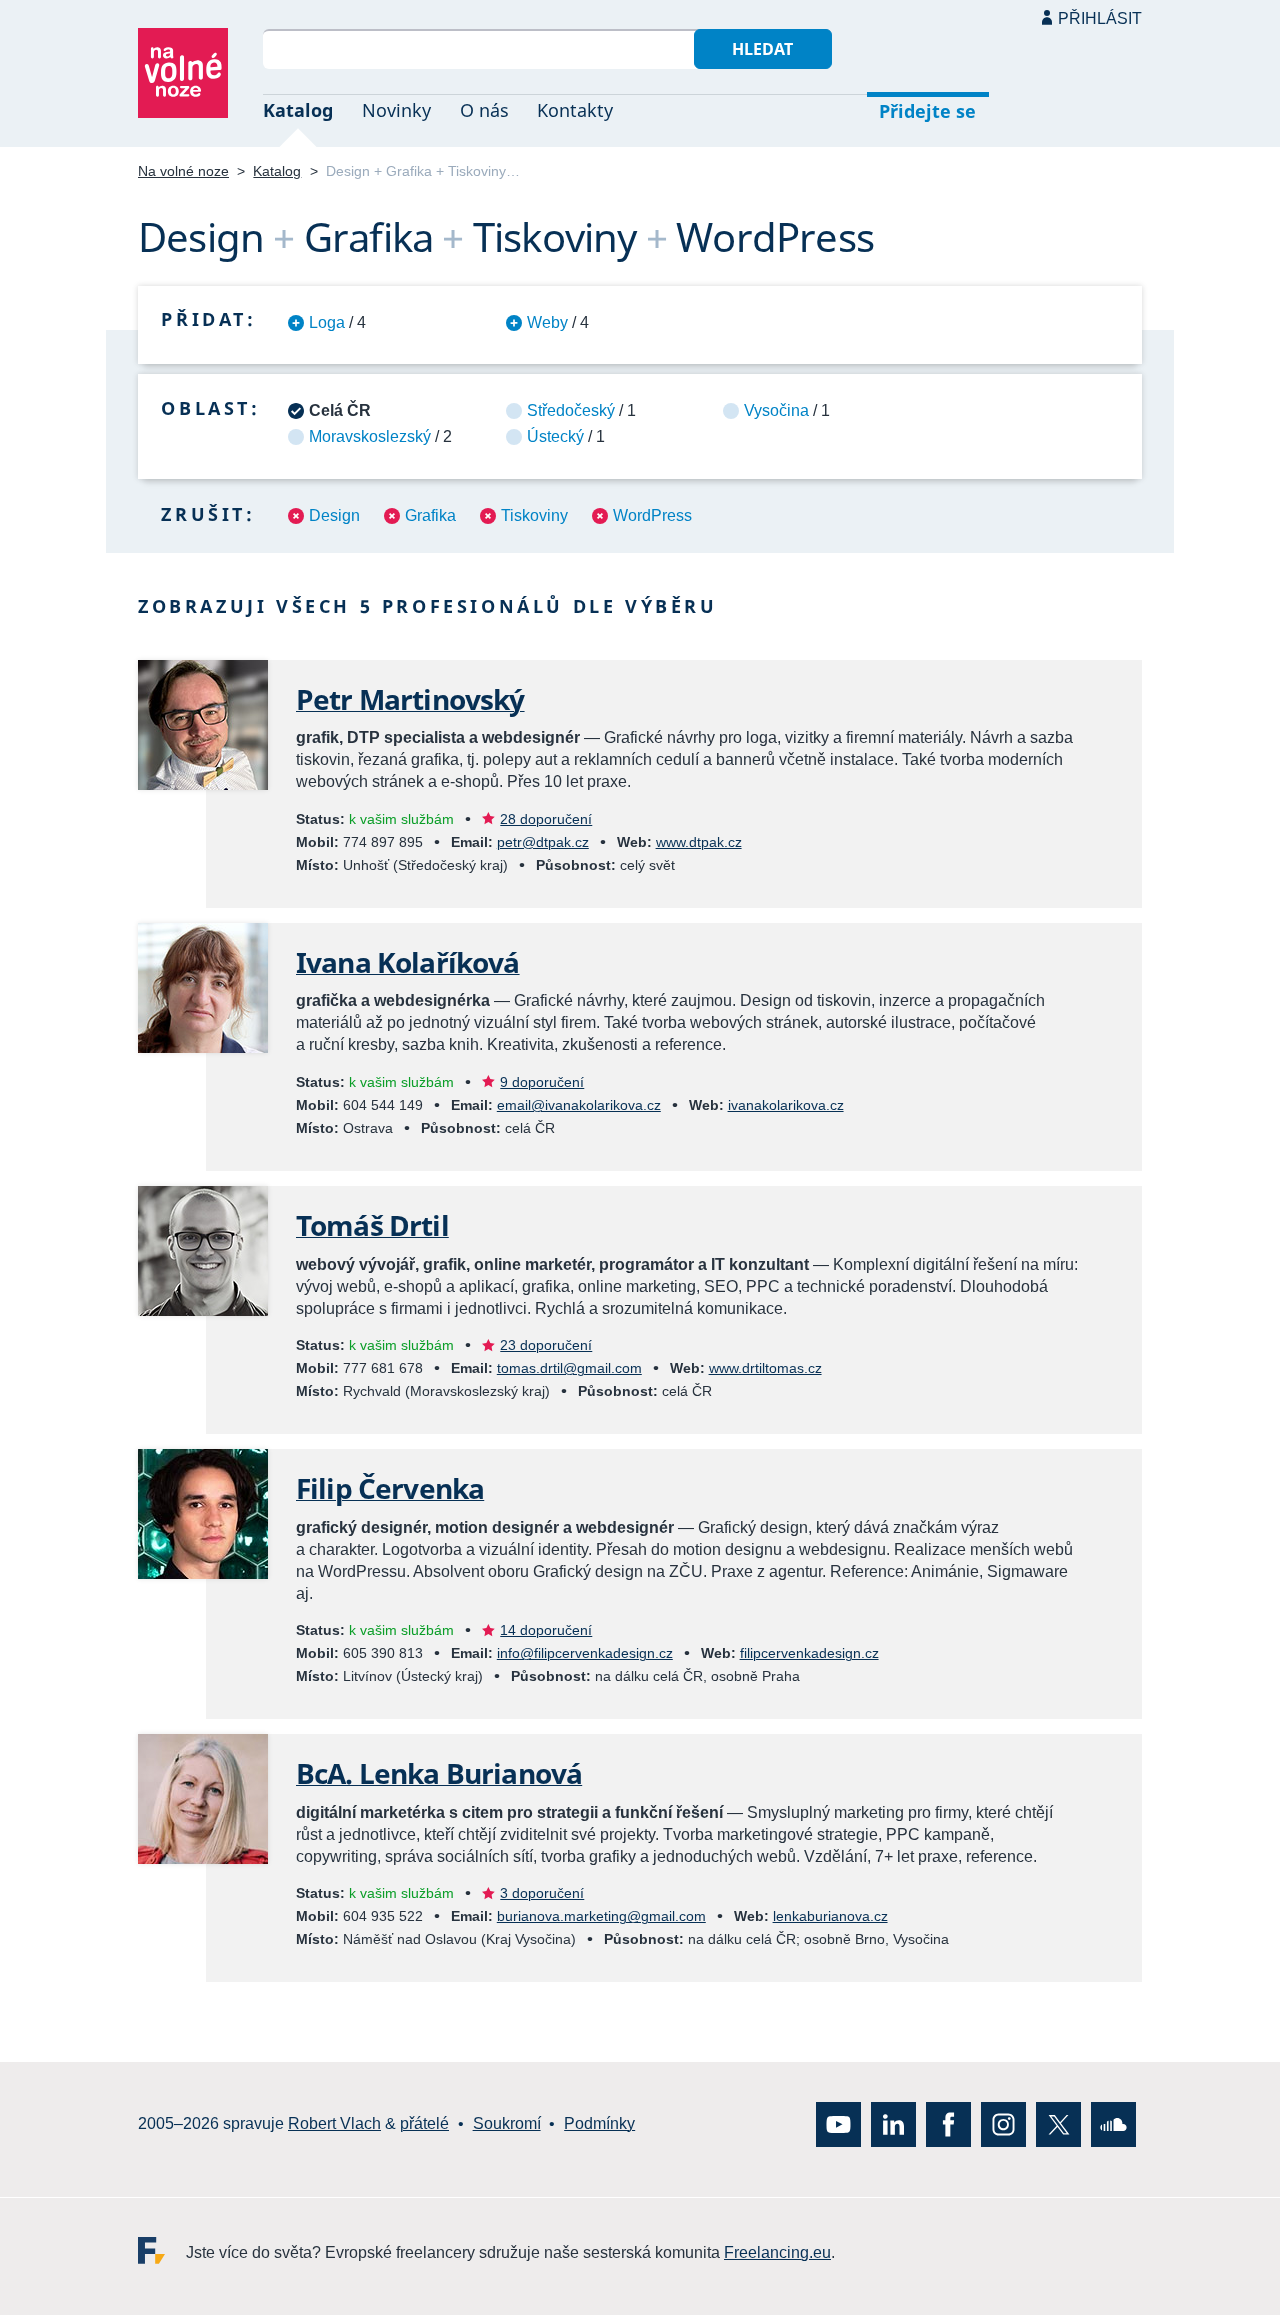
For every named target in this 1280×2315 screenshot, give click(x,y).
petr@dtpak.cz (543, 842)
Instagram (1003, 2124)
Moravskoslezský (370, 436)
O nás (484, 110)
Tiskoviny (534, 515)
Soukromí (507, 2124)
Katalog (298, 110)
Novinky (396, 110)
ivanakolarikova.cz (786, 1105)
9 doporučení (542, 1082)
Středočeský (571, 410)
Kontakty (575, 110)
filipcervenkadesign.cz (809, 1653)
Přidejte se (927, 111)
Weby (547, 322)
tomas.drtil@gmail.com (569, 1368)
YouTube (838, 2124)
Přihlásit (1100, 18)
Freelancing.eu (162, 2250)
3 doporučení (542, 1893)
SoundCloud (1113, 2124)
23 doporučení (546, 1345)
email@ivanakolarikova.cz (579, 1105)
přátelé (424, 2124)
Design (334, 515)
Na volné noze (183, 171)
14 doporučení (546, 1630)
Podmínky (599, 2124)
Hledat (762, 49)
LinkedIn (893, 2124)
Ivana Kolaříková (408, 962)
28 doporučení (546, 819)
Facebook (948, 2124)
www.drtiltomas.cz (765, 1368)
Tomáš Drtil (372, 1225)
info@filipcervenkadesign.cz (585, 1653)
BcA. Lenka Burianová (439, 1773)
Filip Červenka (390, 1488)
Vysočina (776, 410)
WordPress (652, 515)
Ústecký (555, 436)
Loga (327, 322)
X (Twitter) (1058, 2124)
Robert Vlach (334, 2124)
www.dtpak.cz (699, 842)
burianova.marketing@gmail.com (601, 1916)
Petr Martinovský (410, 699)
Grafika (430, 515)
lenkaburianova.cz (830, 1916)
